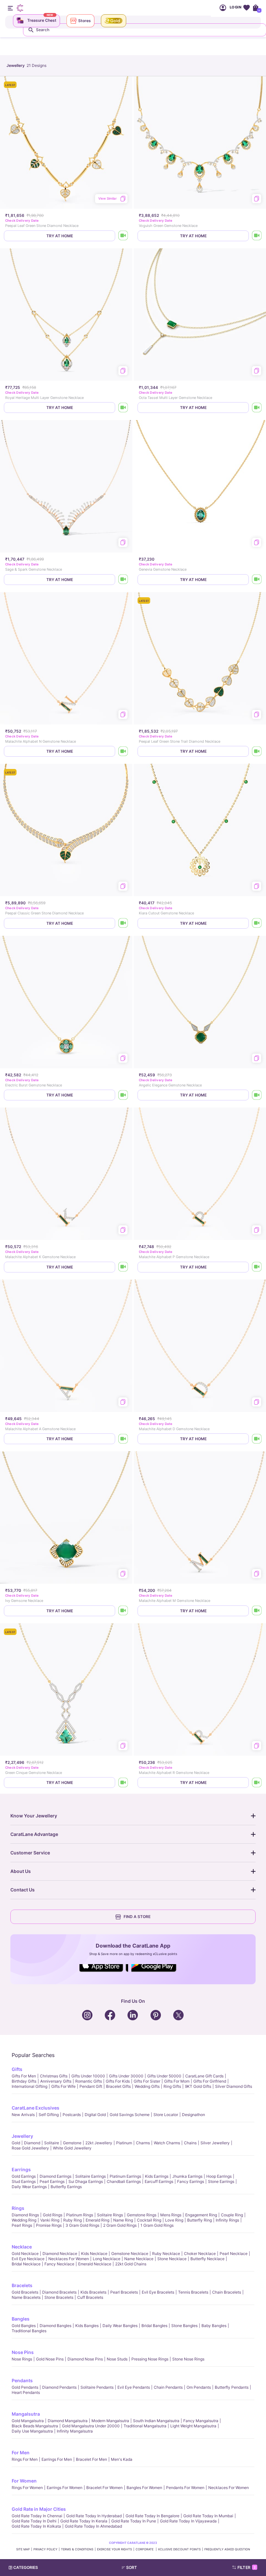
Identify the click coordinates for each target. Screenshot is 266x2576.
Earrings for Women (65, 2488)
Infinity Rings (227, 2220)
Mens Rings (171, 2215)
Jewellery (22, 2136)
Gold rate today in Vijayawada (188, 2521)
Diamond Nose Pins (85, 2359)
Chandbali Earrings (124, 2181)
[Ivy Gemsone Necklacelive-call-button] (123, 1611)
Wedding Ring (24, 2220)
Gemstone (72, 2143)
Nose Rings (22, 2359)
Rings (18, 2208)
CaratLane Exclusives (36, 2108)
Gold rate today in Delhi (34, 2521)
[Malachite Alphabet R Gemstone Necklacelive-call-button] (257, 1783)
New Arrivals (23, 2115)
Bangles (21, 2319)
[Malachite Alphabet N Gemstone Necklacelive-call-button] (123, 751)
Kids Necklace (94, 2254)
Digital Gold (95, 2115)
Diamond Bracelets (59, 2292)
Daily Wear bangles (120, 2326)
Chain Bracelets (227, 2292)
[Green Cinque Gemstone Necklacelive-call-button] (123, 1783)
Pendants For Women (185, 2488)
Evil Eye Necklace (28, 2259)
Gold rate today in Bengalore (152, 2516)
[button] (146, 2568)
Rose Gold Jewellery (30, 2148)
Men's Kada (122, 2459)
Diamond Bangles (55, 2326)
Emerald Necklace (95, 2264)
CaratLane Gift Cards (204, 2076)
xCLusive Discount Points (179, 2549)
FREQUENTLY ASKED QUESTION (227, 2549)
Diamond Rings (25, 2215)
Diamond (32, 2143)
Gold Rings (53, 2215)
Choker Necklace (200, 2254)
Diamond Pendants (59, 2387)
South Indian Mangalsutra (156, 2421)
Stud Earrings (24, 2181)
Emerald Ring (97, 2220)
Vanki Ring (50, 2220)
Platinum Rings (80, 2215)
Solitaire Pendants (97, 2387)
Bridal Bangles (154, 2326)
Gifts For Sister (147, 2081)
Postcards (72, 2115)
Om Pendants (199, 2387)
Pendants (22, 2380)
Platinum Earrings (125, 2176)
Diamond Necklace (60, 2254)
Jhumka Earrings (187, 2176)
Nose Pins (23, 2352)
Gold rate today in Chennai (37, 2516)
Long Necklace (107, 2259)
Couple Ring (232, 2215)
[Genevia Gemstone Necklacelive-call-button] (257, 580)
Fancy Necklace (59, 2264)
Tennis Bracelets (193, 2292)
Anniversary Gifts (56, 2081)
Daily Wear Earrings (29, 2187)
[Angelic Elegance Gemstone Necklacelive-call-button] (257, 1095)
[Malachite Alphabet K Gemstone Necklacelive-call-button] (123, 1267)
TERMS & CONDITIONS (77, 2549)
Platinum (124, 2143)
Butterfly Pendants (232, 2387)
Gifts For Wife (63, 2086)
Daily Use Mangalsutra (32, 2431)
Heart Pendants (26, 2392)
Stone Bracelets (59, 2297)
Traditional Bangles (29, 2331)
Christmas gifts (54, 2076)
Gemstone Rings (142, 2215)
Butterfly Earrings (66, 2187)
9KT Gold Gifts (198, 2086)
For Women (24, 2481)
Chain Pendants (168, 2387)
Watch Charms (167, 2143)
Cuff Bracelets (90, 2297)
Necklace (22, 2247)
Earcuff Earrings (159, 2181)
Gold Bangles (24, 2326)
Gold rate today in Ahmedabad (93, 2526)
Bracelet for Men (91, 2459)
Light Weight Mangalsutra (193, 2426)
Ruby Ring (73, 2220)
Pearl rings (22, 2225)
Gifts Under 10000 (88, 2076)
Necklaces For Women (69, 2259)
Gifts (17, 2069)
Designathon (193, 2115)
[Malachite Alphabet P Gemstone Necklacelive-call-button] (257, 1267)
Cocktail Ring (149, 2220)
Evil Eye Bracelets (158, 2292)
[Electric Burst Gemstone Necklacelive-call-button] (123, 1095)
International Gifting (30, 2086)
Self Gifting (49, 2115)
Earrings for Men (57, 2459)
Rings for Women (27, 2488)
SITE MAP (23, 2549)
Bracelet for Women (104, 2488)
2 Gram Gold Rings (120, 2225)
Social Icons (104, 1972)
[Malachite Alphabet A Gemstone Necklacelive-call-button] (123, 1439)
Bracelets (22, 2285)
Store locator (166, 2115)
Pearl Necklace (234, 2254)
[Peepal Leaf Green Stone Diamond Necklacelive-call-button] (123, 236)
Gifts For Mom (177, 2081)
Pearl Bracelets (124, 2292)
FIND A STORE (137, 1917)
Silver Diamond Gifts (234, 2086)
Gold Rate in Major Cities (39, 2509)
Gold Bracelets (25, 2292)
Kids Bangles (87, 2326)
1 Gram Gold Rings (157, 2225)
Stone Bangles (184, 2326)
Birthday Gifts (24, 2081)
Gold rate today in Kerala (84, 2521)
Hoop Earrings (219, 2176)
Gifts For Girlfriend (210, 2081)
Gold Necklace (25, 2254)
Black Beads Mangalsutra (35, 2426)
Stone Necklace (172, 2259)
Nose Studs (117, 2359)
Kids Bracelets (93, 2292)
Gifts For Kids (118, 2081)
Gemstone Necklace (130, 2254)
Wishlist (246, 8)
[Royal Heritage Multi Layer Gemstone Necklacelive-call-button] (123, 408)
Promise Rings (49, 2225)
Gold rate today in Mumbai (208, 2516)
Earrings (21, 2169)
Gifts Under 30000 (126, 2076)
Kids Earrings (157, 2176)
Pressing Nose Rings (150, 2359)
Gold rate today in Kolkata (36, 2526)
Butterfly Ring (199, 2220)
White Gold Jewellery (72, 2148)
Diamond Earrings (55, 2176)
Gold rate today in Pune (134, 2521)
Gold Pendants (25, 2387)
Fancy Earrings (191, 2181)
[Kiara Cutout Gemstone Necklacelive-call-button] (257, 923)
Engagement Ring (201, 2215)
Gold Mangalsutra (28, 2421)
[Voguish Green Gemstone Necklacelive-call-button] (257, 236)
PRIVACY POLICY (45, 2549)
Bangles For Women (144, 2488)
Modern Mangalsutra (110, 2421)
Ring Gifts (172, 2086)
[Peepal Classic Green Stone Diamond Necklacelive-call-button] (123, 923)
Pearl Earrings (52, 2181)
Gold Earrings (24, 2176)
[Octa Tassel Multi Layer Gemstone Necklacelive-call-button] (257, 408)
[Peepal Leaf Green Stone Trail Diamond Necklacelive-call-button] (257, 751)
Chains (190, 2143)
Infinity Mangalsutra (75, 2431)
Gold (16, 2143)
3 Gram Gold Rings (82, 2225)
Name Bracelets (26, 2297)
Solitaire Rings (110, 2215)
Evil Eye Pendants (134, 2387)
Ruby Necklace (166, 2254)
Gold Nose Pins (50, 2359)
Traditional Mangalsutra (145, 2426)
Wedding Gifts (147, 2086)
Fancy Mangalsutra (201, 2421)
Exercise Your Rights (115, 2549)
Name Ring (123, 2220)
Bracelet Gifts (118, 2086)
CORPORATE (145, 2549)
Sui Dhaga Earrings (86, 2181)
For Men (21, 2452)
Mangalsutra (26, 2414)
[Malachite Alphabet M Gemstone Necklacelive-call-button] (257, 1611)
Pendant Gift (91, 2086)
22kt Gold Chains (131, 2264)
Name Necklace (139, 2259)
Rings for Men (25, 2459)
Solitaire (52, 2143)
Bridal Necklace (26, 2264)
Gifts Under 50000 (164, 2076)
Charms (143, 2143)
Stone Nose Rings (188, 2359)
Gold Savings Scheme (130, 2115)
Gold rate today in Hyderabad (94, 2516)
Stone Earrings (221, 2181)
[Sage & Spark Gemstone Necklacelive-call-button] (123, 580)
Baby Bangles (214, 2326)
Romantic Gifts (89, 2081)
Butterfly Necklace (207, 2259)
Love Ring (174, 2220)
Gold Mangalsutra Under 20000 (91, 2426)
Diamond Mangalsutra (68, 2421)
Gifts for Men (24, 2076)
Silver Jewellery (215, 2143)
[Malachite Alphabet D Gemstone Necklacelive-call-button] (257, 1439)
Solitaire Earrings (91, 2176)
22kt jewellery (99, 2143)
